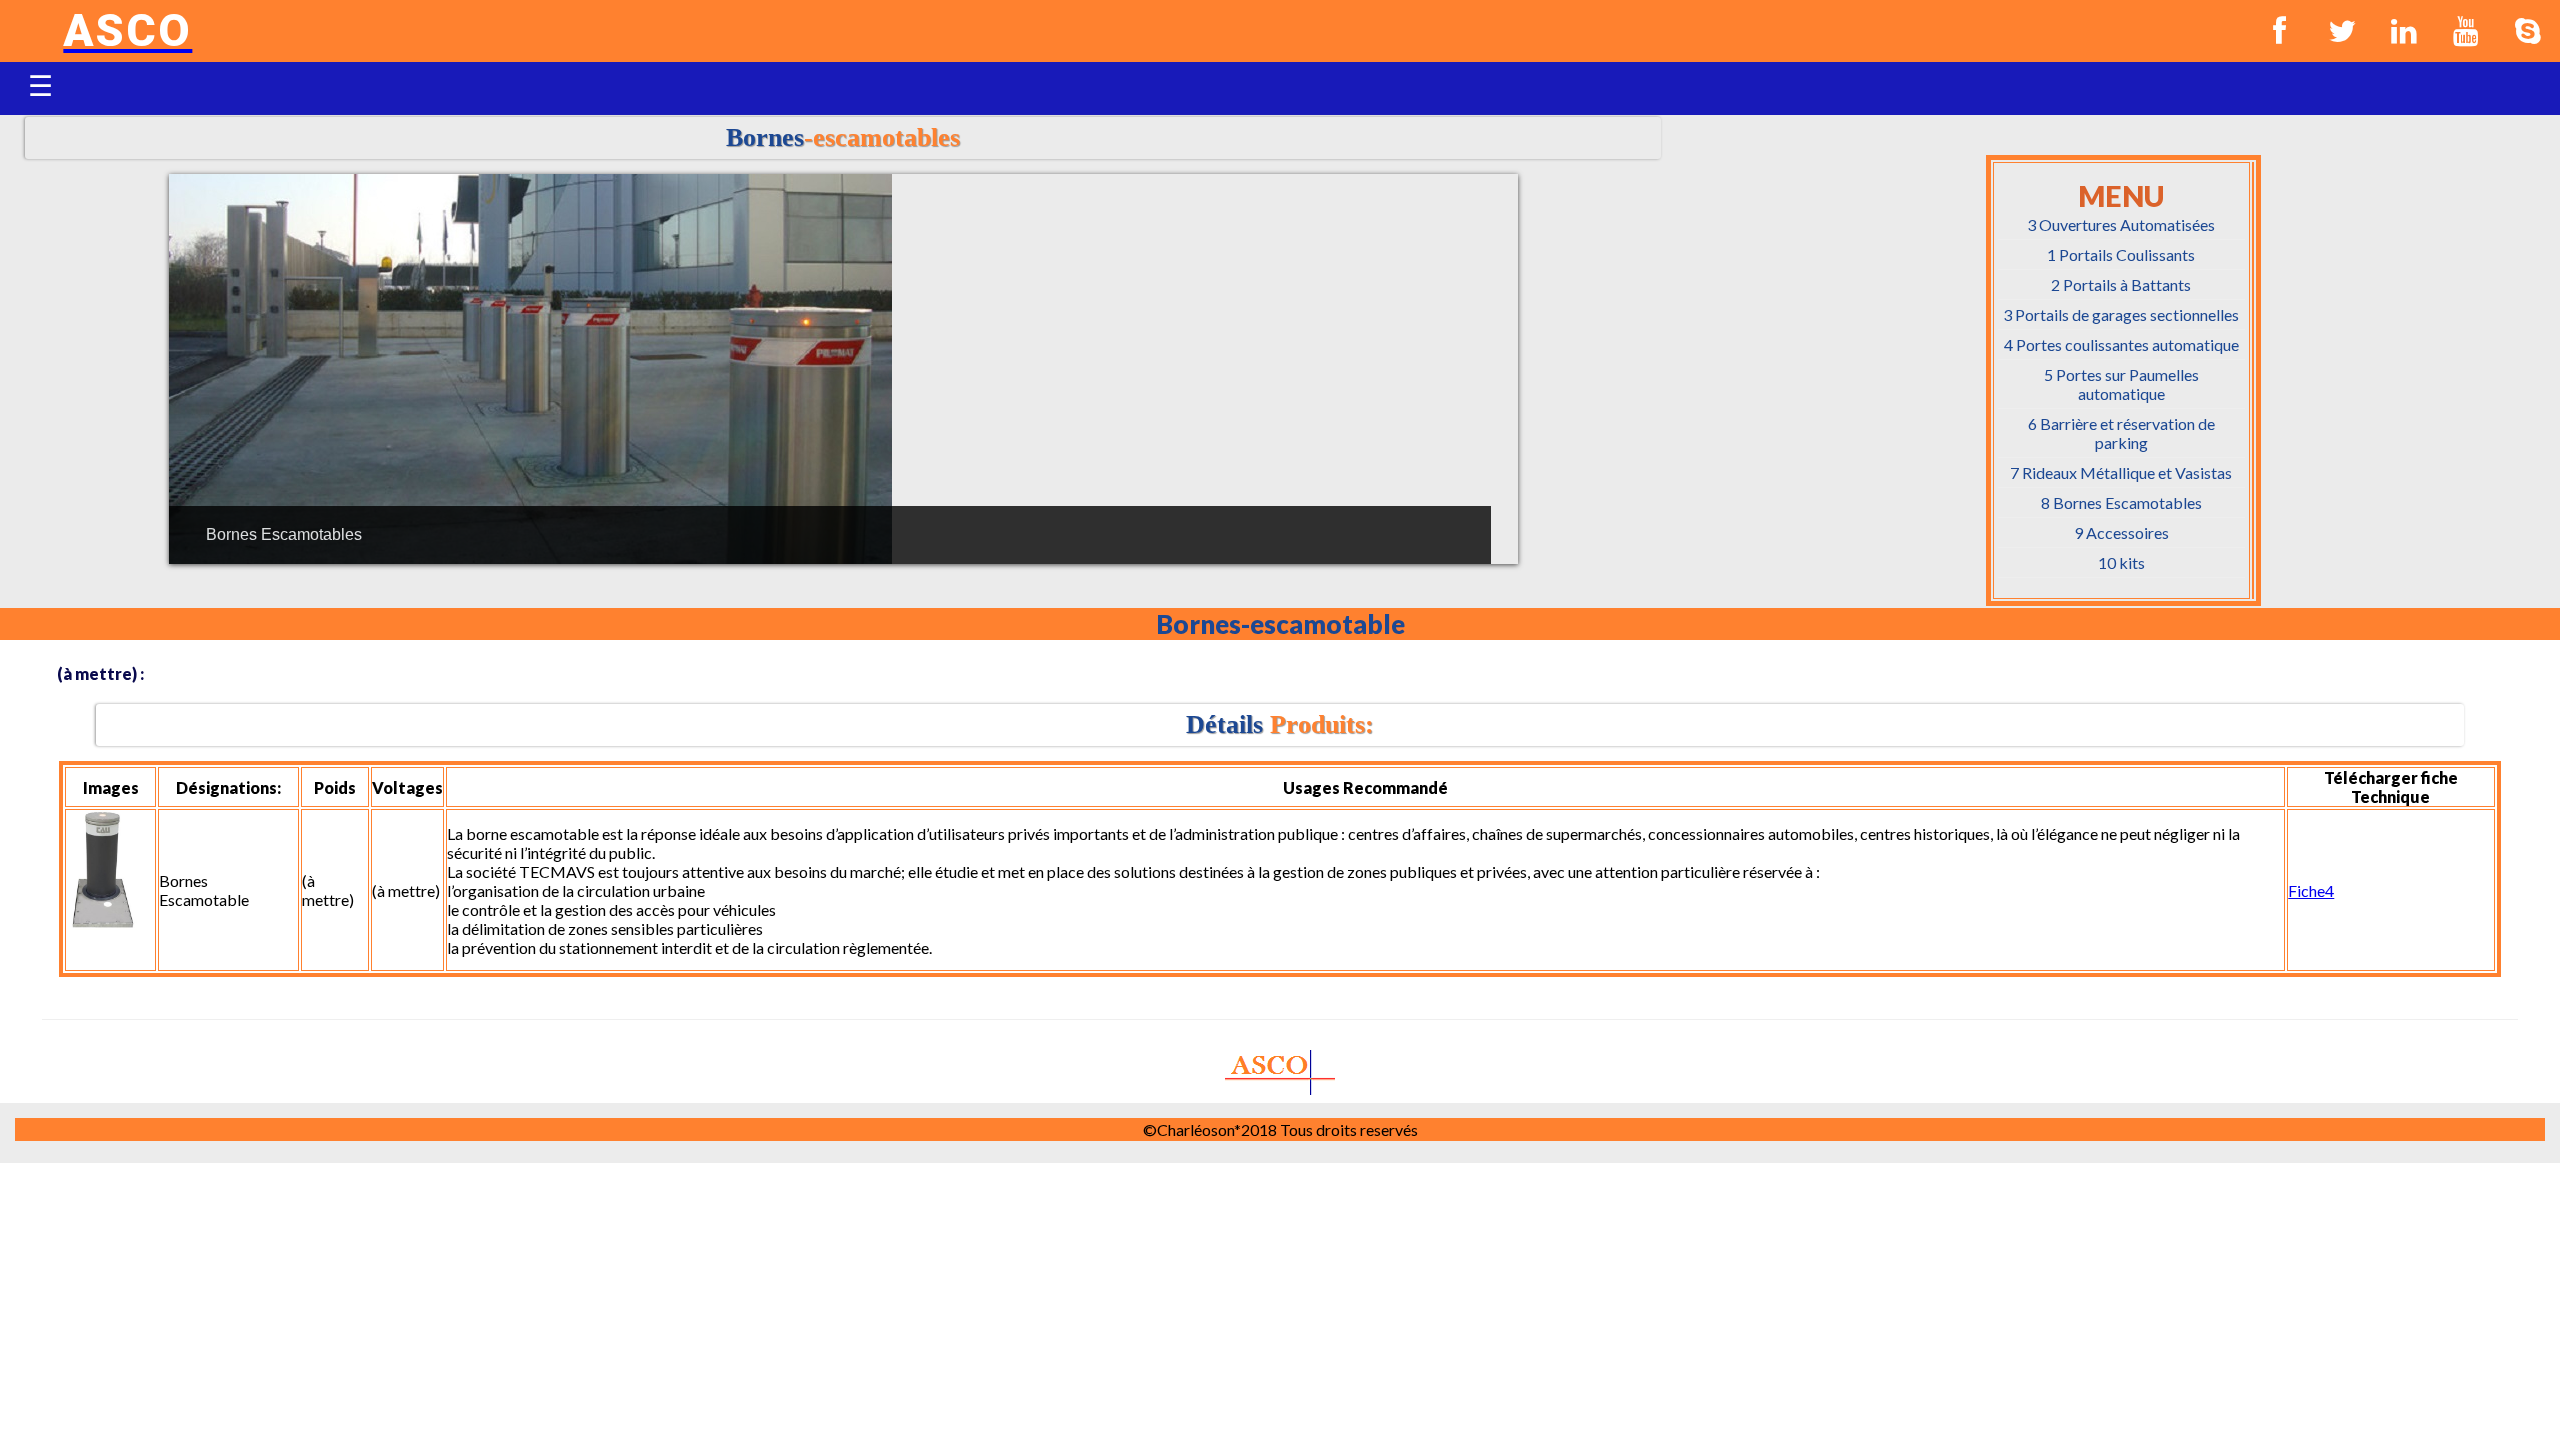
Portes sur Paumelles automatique (2121, 384)
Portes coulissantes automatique (2121, 344)
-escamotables (843, 137)
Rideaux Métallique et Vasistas (2121, 472)
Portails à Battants (2121, 284)
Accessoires (2121, 532)
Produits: (1280, 724)
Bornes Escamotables (2121, 502)
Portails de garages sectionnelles (2121, 314)
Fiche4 (2311, 890)
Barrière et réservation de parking (2121, 433)
